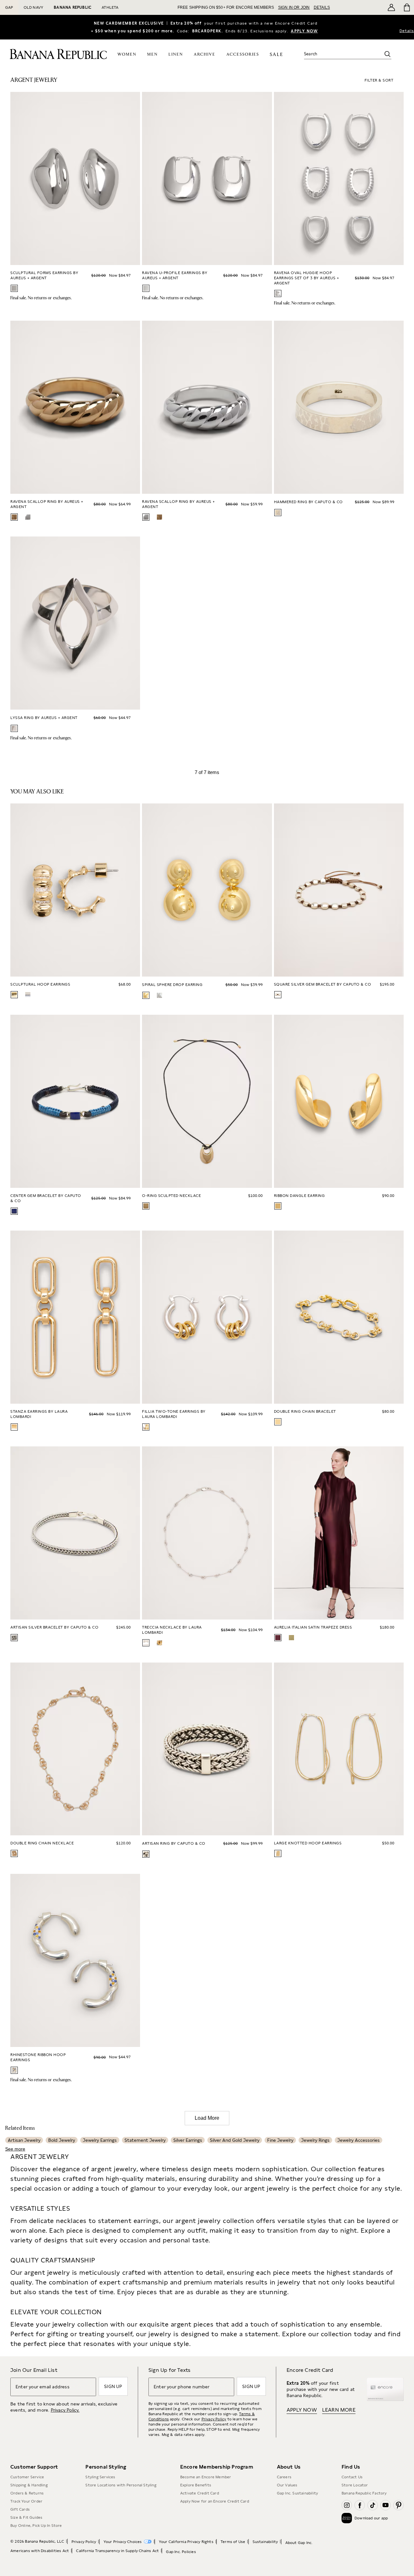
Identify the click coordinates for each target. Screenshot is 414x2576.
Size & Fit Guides (26, 2517)
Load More (207, 2118)
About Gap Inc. (299, 2543)
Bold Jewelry (62, 2140)
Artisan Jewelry (24, 2140)
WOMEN (127, 55)
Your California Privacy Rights (186, 2542)
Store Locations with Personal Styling (121, 2485)
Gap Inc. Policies (181, 2552)
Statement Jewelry (145, 2140)
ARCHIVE (205, 55)
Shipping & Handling (29, 2485)
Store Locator (355, 2485)
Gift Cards (20, 2509)
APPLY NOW (304, 31)
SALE (276, 55)
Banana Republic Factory (364, 2493)
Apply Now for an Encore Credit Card (215, 2501)
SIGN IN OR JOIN (294, 7)
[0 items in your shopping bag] (406, 7)
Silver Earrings (188, 2140)
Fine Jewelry (280, 2140)
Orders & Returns (27, 2493)
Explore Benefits (196, 2485)
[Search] (387, 54)
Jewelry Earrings (100, 2140)
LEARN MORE (339, 2410)
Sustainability (265, 2542)
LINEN (176, 55)
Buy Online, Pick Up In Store (36, 2526)
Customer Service (27, 2477)
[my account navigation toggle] (391, 7)
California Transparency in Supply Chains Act (117, 2551)
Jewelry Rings (315, 2140)
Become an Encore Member (206, 2477)
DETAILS (322, 7)
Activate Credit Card (200, 2493)
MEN (153, 55)
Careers (284, 2477)
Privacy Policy (214, 2419)
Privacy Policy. (65, 2410)
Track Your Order (26, 2501)
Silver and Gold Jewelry (235, 2140)
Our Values (287, 2485)
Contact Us (352, 2477)
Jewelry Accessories (359, 2140)
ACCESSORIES (243, 55)
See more (15, 2149)
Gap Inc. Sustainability (298, 2493)
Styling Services (100, 2477)
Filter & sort (379, 80)
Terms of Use (233, 2542)
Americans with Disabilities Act (40, 2551)
